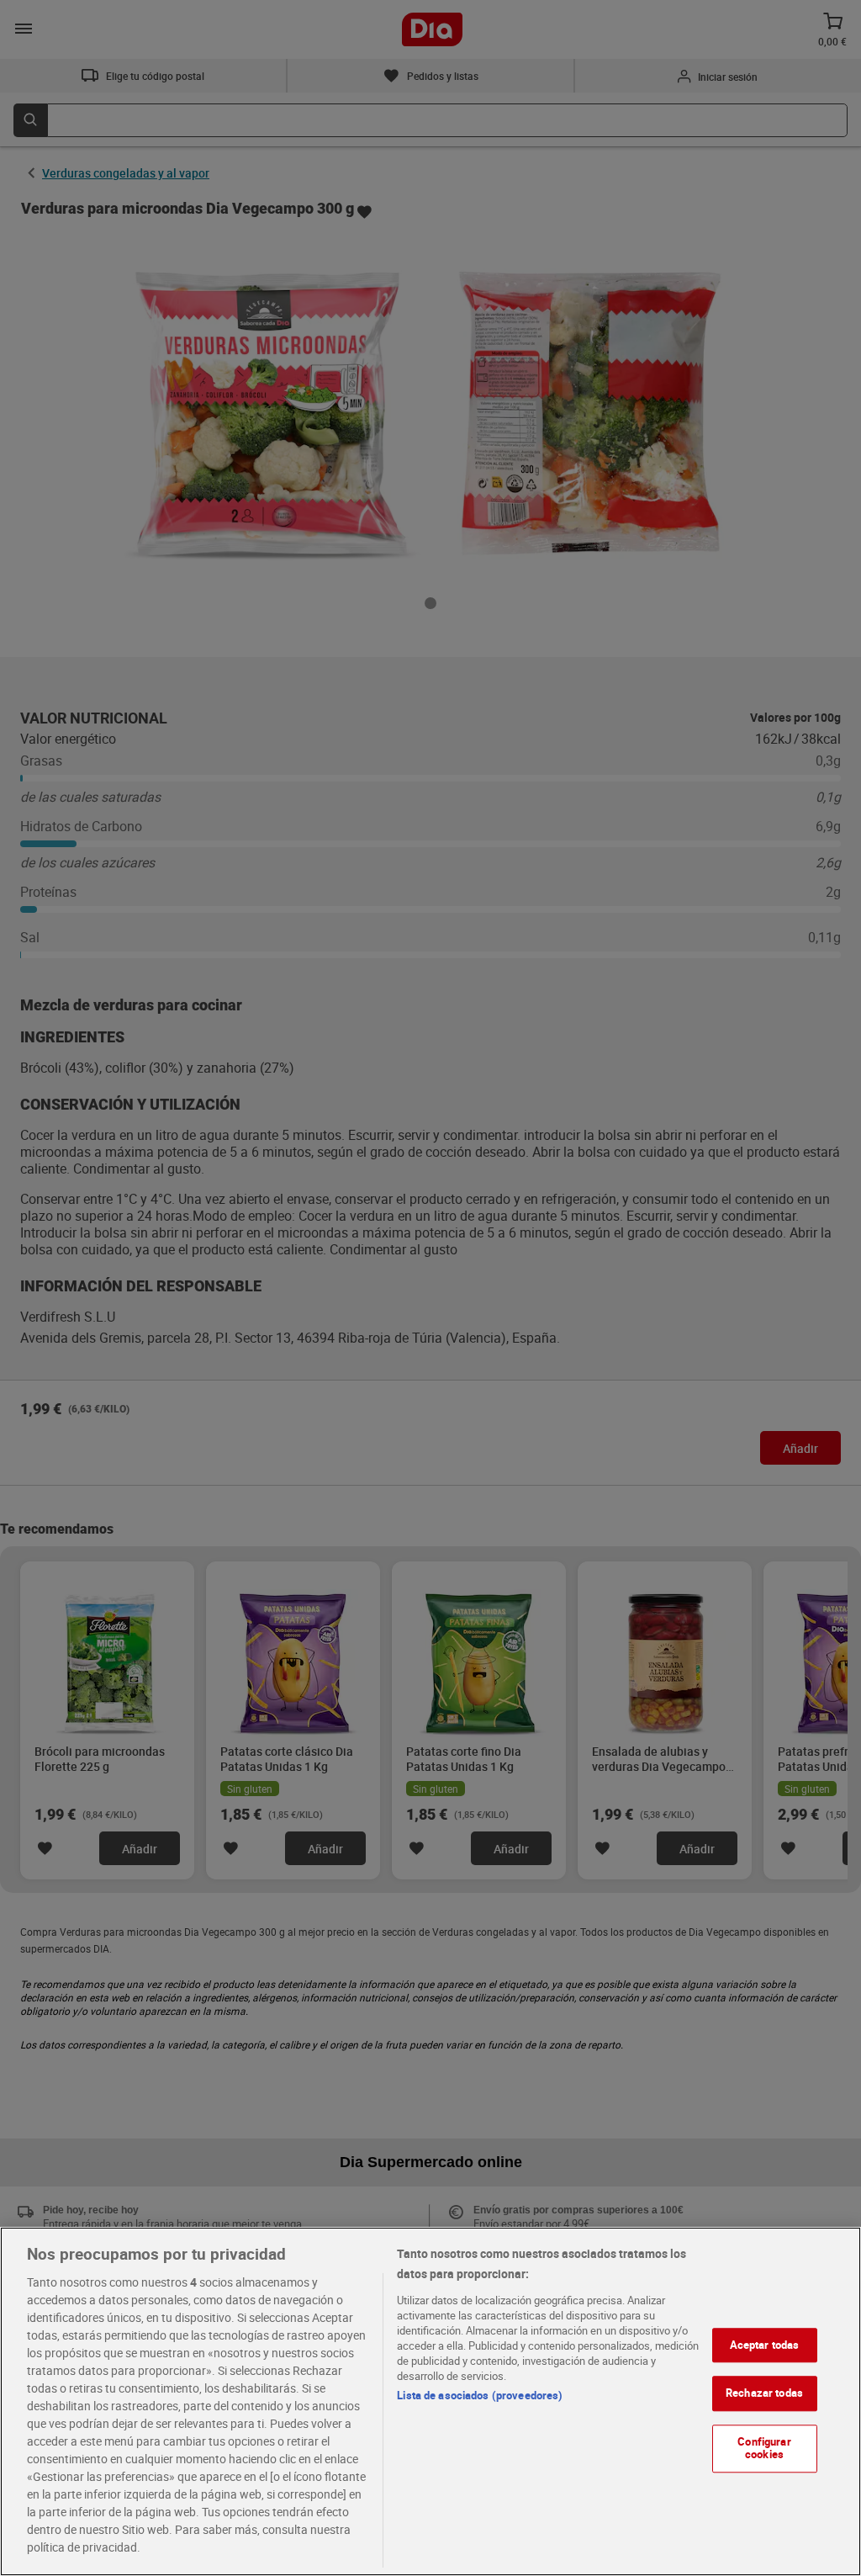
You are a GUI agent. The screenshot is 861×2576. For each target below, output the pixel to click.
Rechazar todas (764, 2393)
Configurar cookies (764, 2448)
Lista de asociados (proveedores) (480, 2395)
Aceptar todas (765, 2345)
